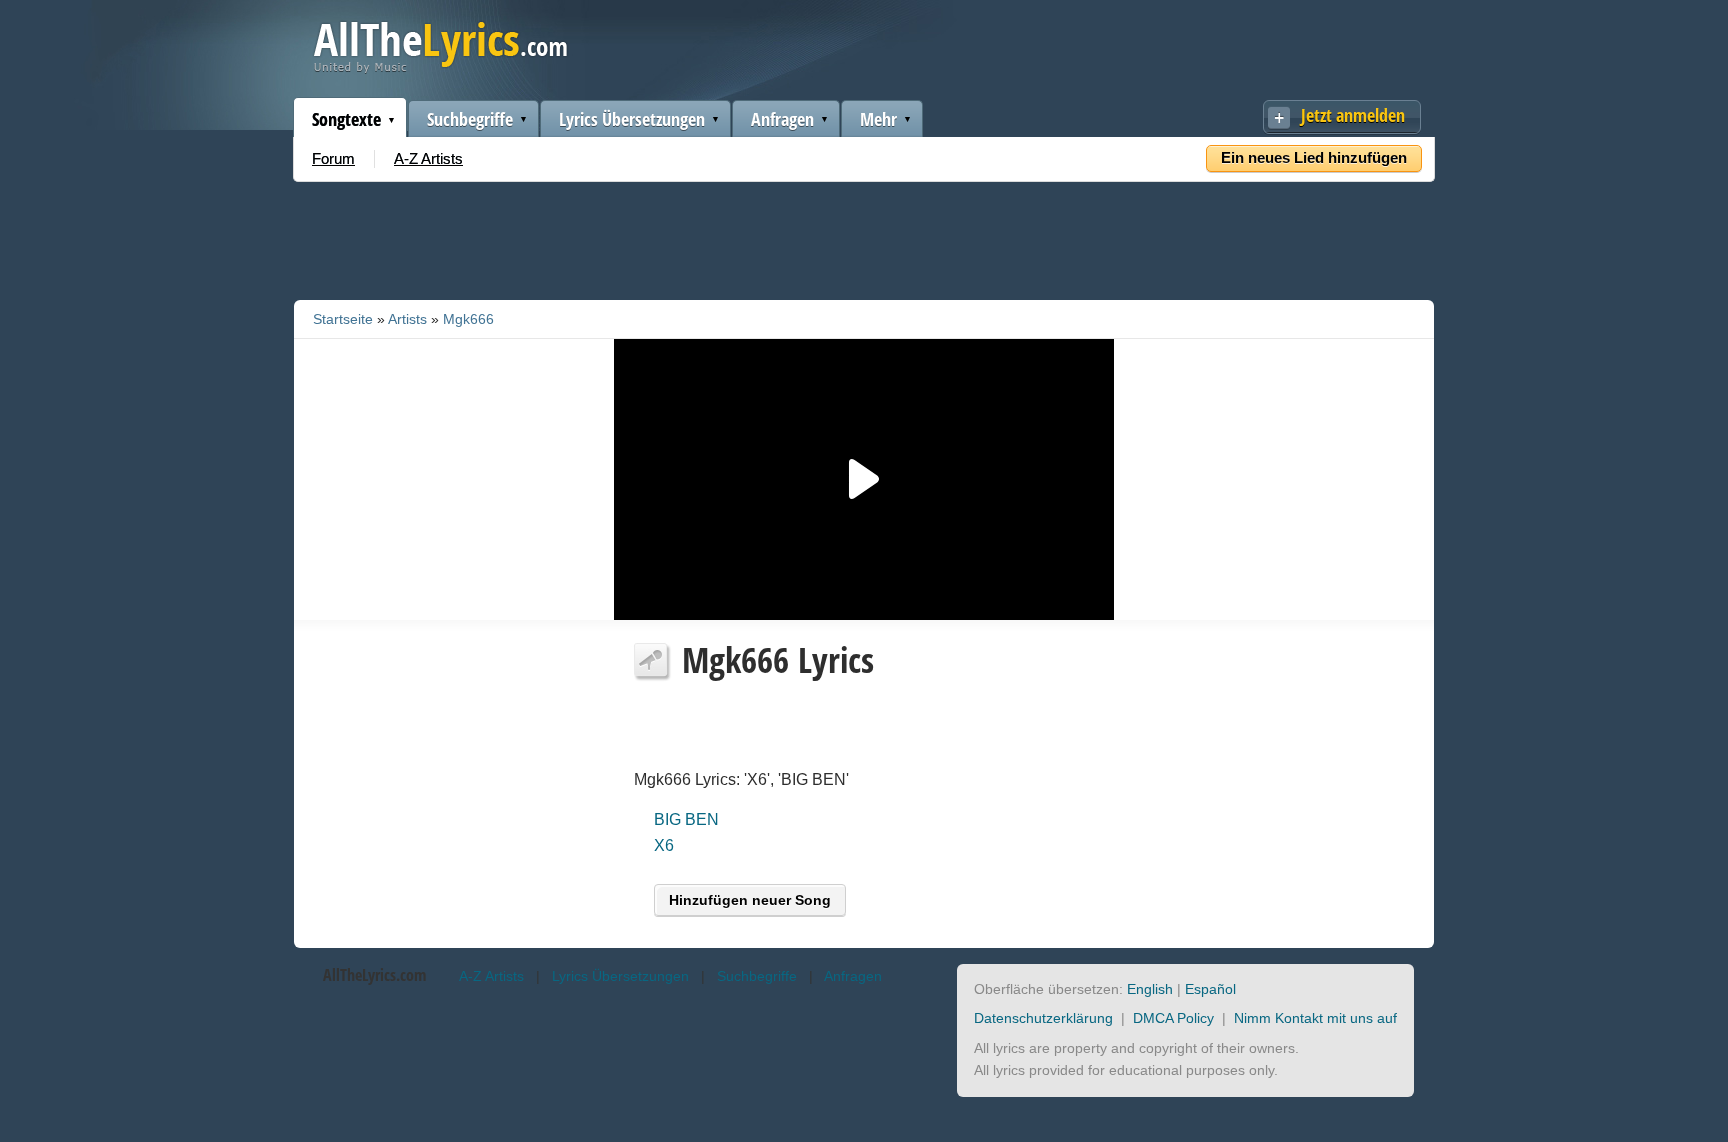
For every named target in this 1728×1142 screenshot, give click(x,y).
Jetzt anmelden (1353, 115)
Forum (333, 158)
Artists (407, 319)
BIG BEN (686, 819)
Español (1210, 989)
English (1150, 989)
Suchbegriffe (470, 119)
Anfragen (782, 119)
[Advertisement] (864, 237)
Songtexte (346, 119)
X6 (664, 845)
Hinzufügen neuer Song (750, 900)
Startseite (343, 319)
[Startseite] (440, 68)
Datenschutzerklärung (1043, 1018)
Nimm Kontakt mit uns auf (1315, 1018)
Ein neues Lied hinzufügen (1314, 157)
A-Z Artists (428, 158)
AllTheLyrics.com (374, 975)
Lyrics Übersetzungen (632, 119)
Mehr (878, 119)
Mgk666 (468, 319)
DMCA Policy (1173, 1018)
